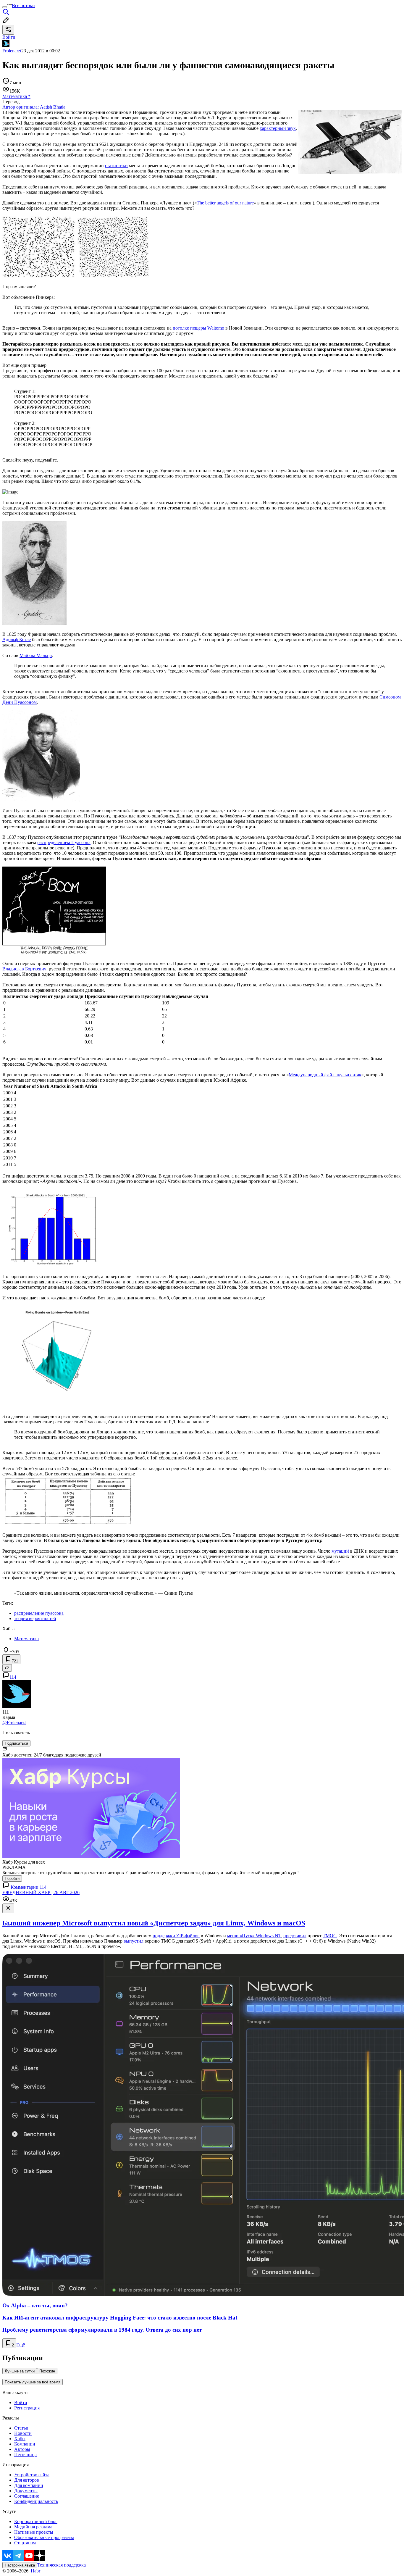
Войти (21, 2402)
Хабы (20, 2439)
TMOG (330, 1936)
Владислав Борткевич (24, 969)
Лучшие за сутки (20, 2371)
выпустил (134, 1941)
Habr (35, 2571)
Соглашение (27, 2496)
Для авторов (27, 2480)
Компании (25, 2444)
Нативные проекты (34, 2532)
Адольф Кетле (17, 639)
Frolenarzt (12, 51)
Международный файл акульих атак (325, 1075)
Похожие (47, 2371)
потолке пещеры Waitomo (198, 328)
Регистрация (27, 2408)
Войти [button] (9, 37)
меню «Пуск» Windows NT (254, 1936)
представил (295, 1936)
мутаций (340, 1551)
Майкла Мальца (36, 655)
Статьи (21, 2428)
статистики (116, 166)
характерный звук (278, 128)
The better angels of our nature (225, 203)
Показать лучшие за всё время (33, 2382)
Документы (26, 2491)
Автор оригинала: (34, 107)
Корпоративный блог (36, 2521)
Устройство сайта (32, 2475)
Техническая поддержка (62, 2565)
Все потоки (23, 5)
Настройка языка (20, 2565)
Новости (23, 2433)
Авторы (22, 2449)
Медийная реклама (33, 2527)
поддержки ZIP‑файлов (176, 1936)
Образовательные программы (44, 2537)
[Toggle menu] (5, 7)
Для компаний (29, 2485)
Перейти (12, 1879)
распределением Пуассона (64, 842)
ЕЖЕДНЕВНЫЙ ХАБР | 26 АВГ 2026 (41, 1892)
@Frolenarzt (14, 1723)
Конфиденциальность (36, 2501)
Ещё (21, 2345)
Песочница (25, 2455)
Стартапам (25, 2543)
